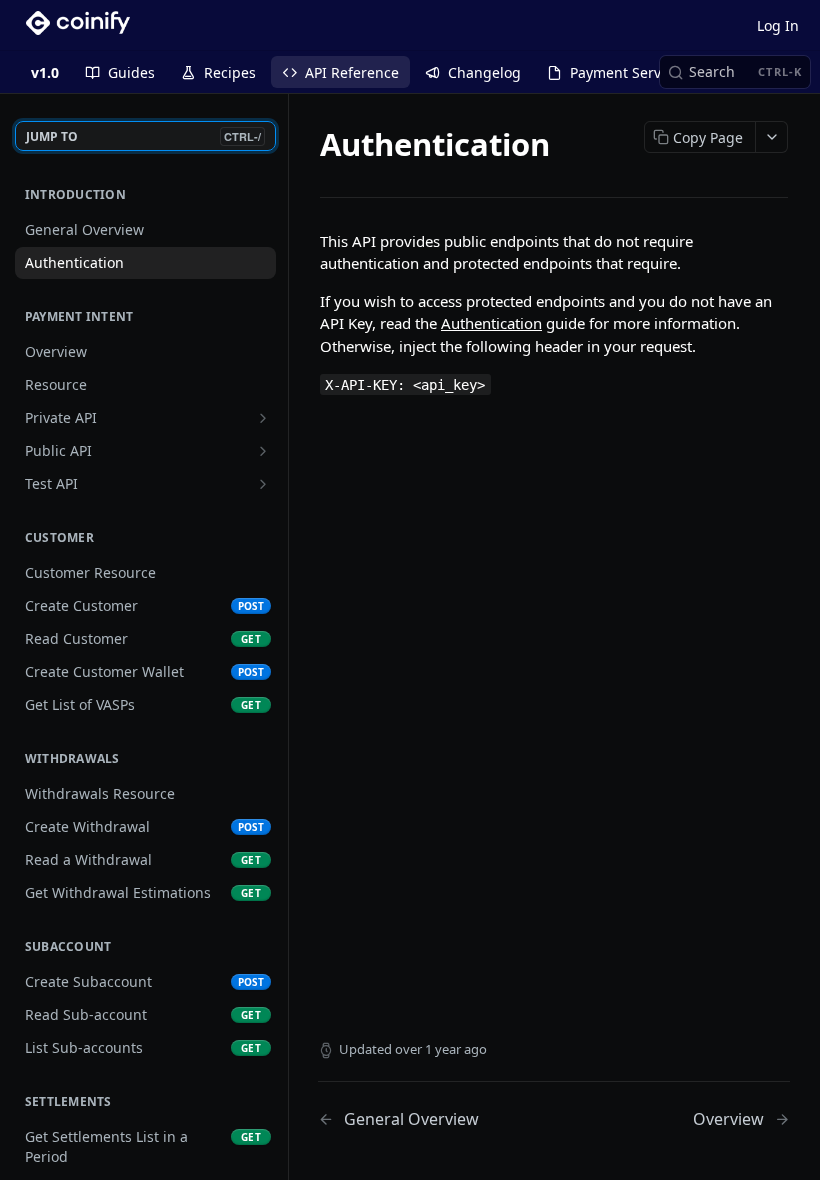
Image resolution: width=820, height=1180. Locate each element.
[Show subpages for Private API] (263, 418)
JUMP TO (143, 136)
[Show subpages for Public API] (263, 451)
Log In (778, 25)
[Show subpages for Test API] (263, 484)
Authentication (491, 323)
